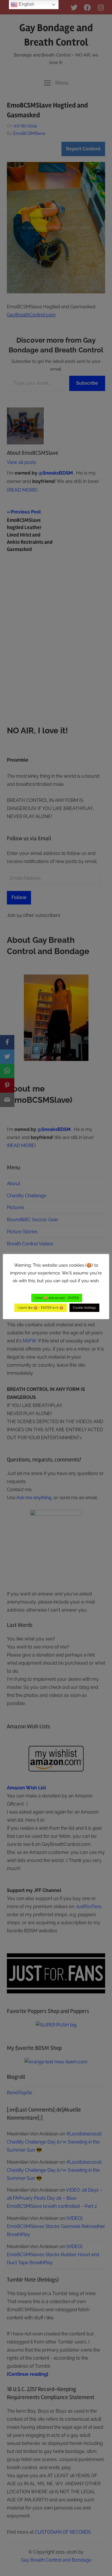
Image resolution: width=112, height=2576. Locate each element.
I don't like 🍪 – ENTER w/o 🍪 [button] (41, 1308)
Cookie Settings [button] (84, 1308)
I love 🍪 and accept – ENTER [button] (57, 1298)
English (26, 4)
